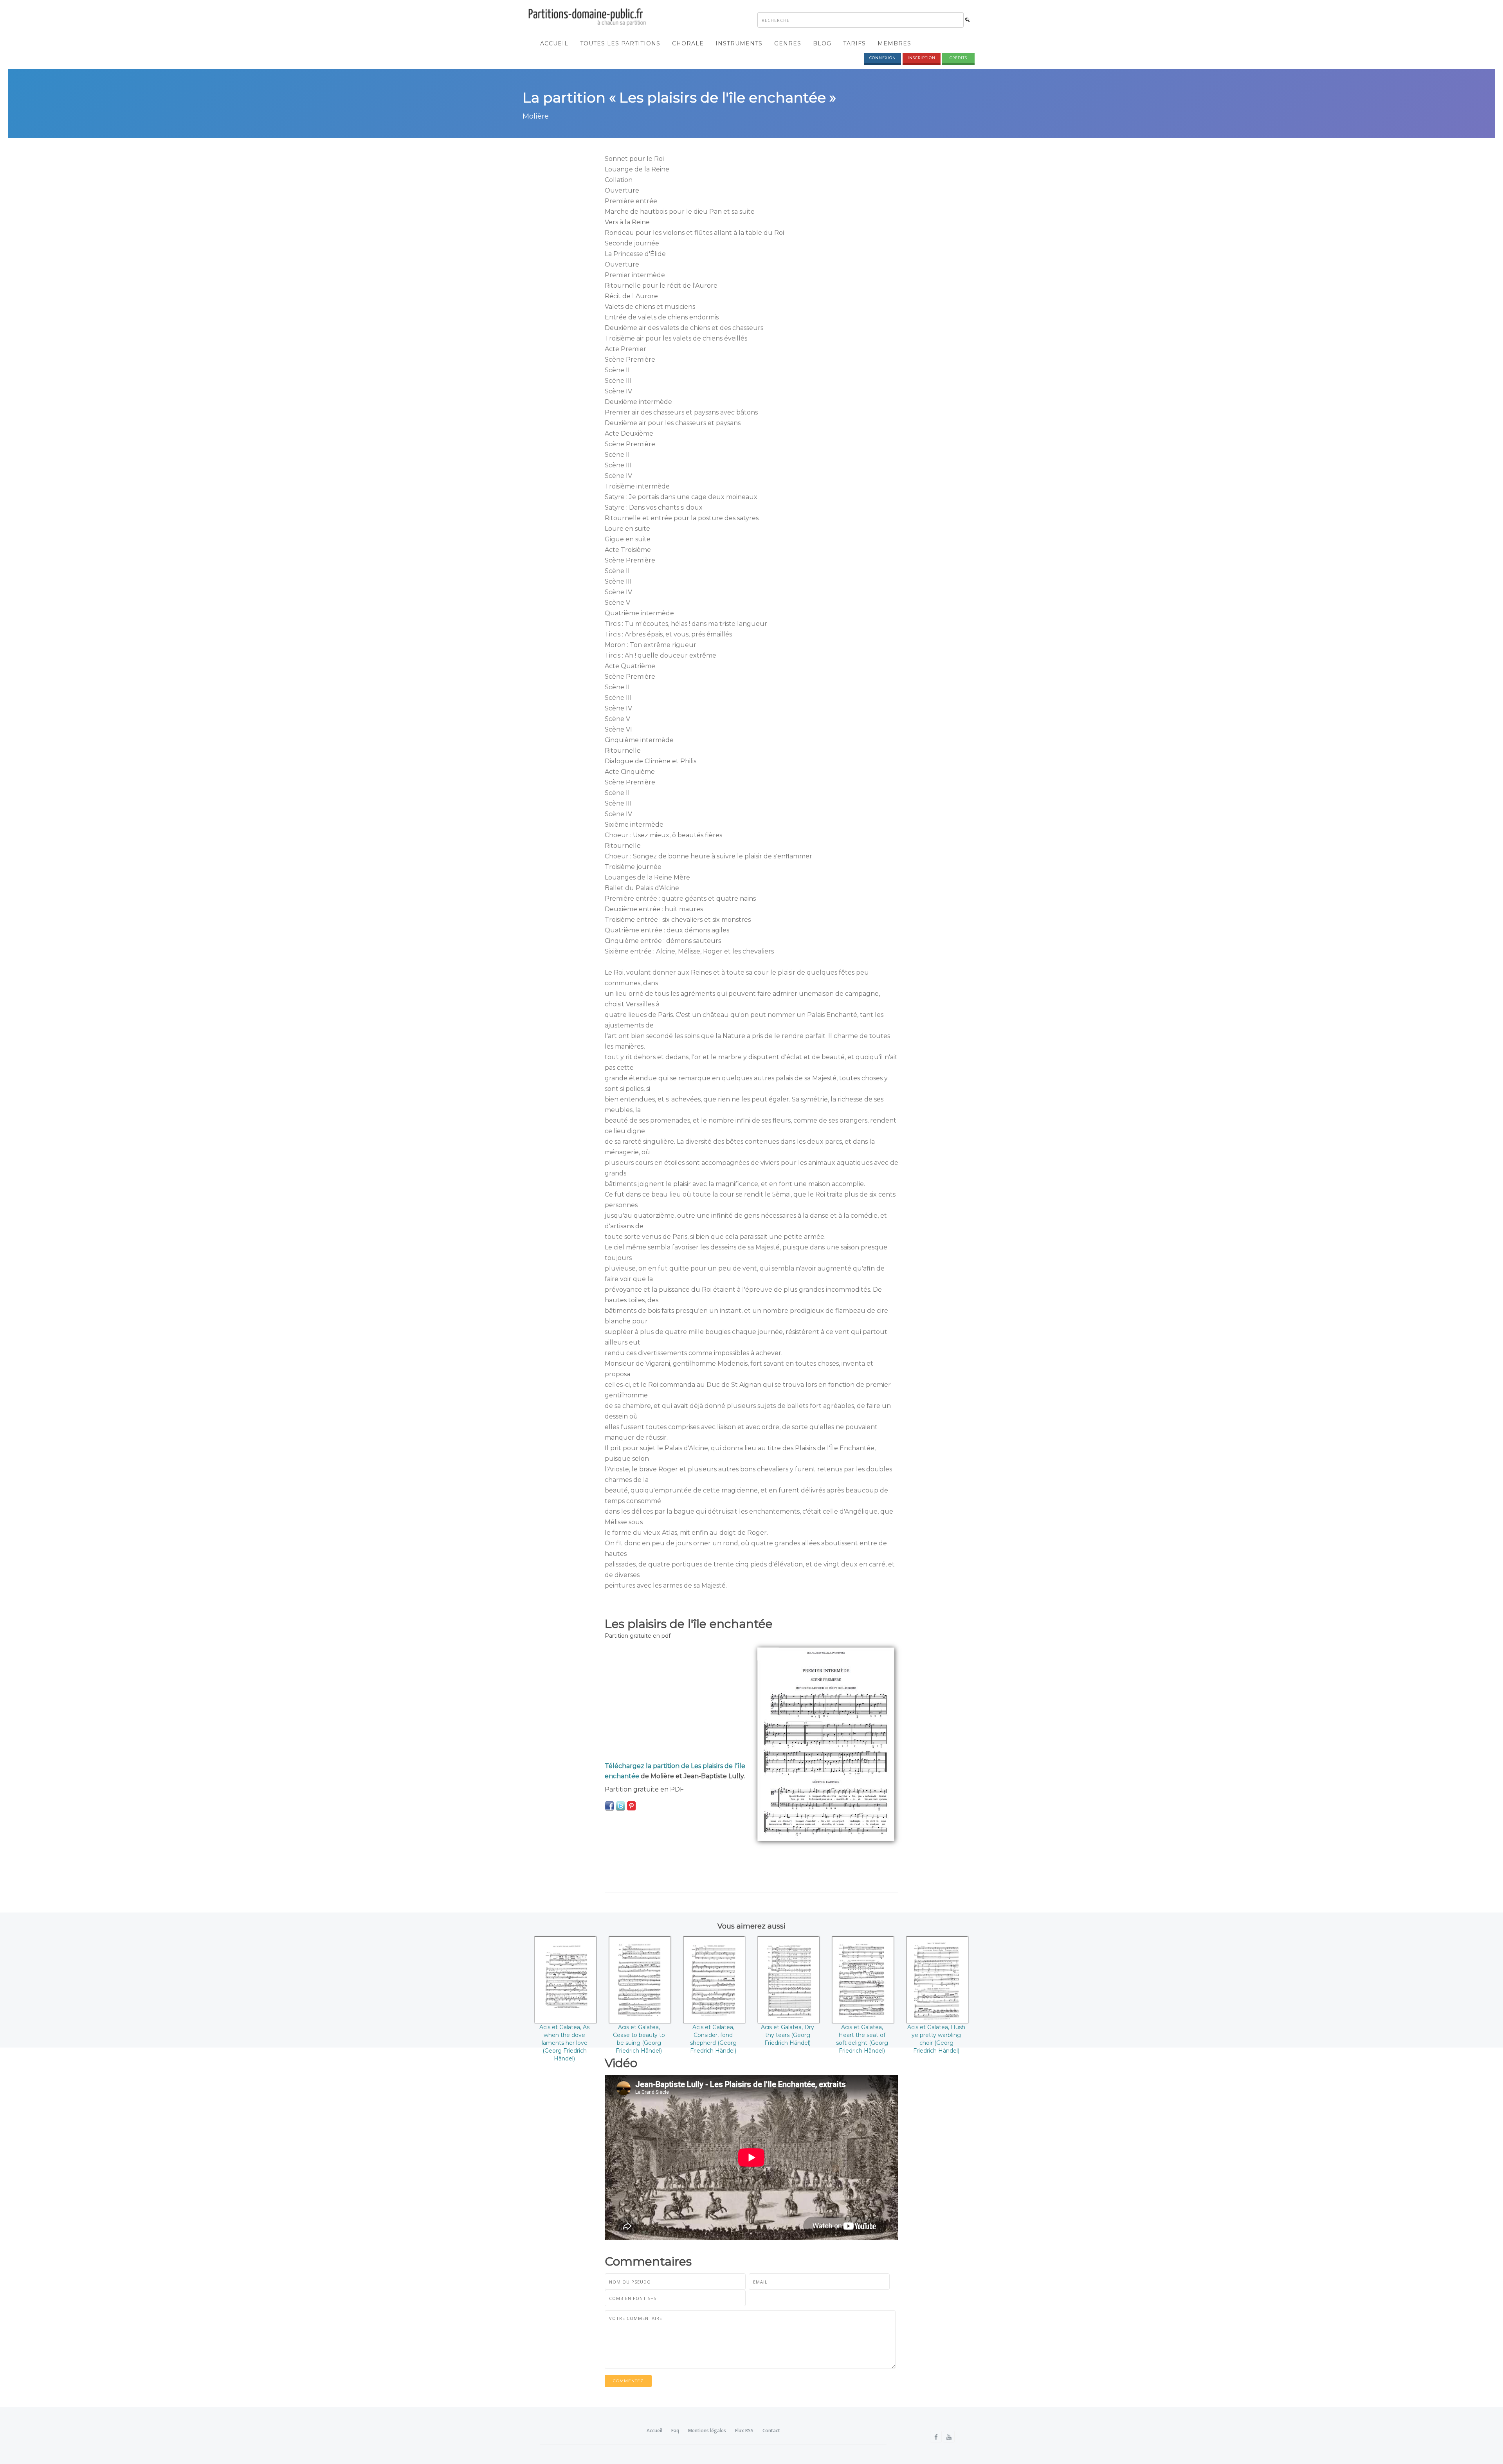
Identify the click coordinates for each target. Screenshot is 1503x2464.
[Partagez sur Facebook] (609, 1806)
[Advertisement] (675, 1702)
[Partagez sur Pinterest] (631, 1806)
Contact (771, 2431)
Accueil (554, 43)
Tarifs (854, 43)
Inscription (922, 58)
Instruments (739, 43)
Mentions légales (707, 2431)
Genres (788, 43)
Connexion (883, 58)
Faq (675, 2431)
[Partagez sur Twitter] (620, 1806)
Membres (894, 43)
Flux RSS (744, 2431)
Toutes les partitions (620, 43)
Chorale (688, 43)
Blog (822, 43)
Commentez (628, 2381)
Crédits (958, 58)
